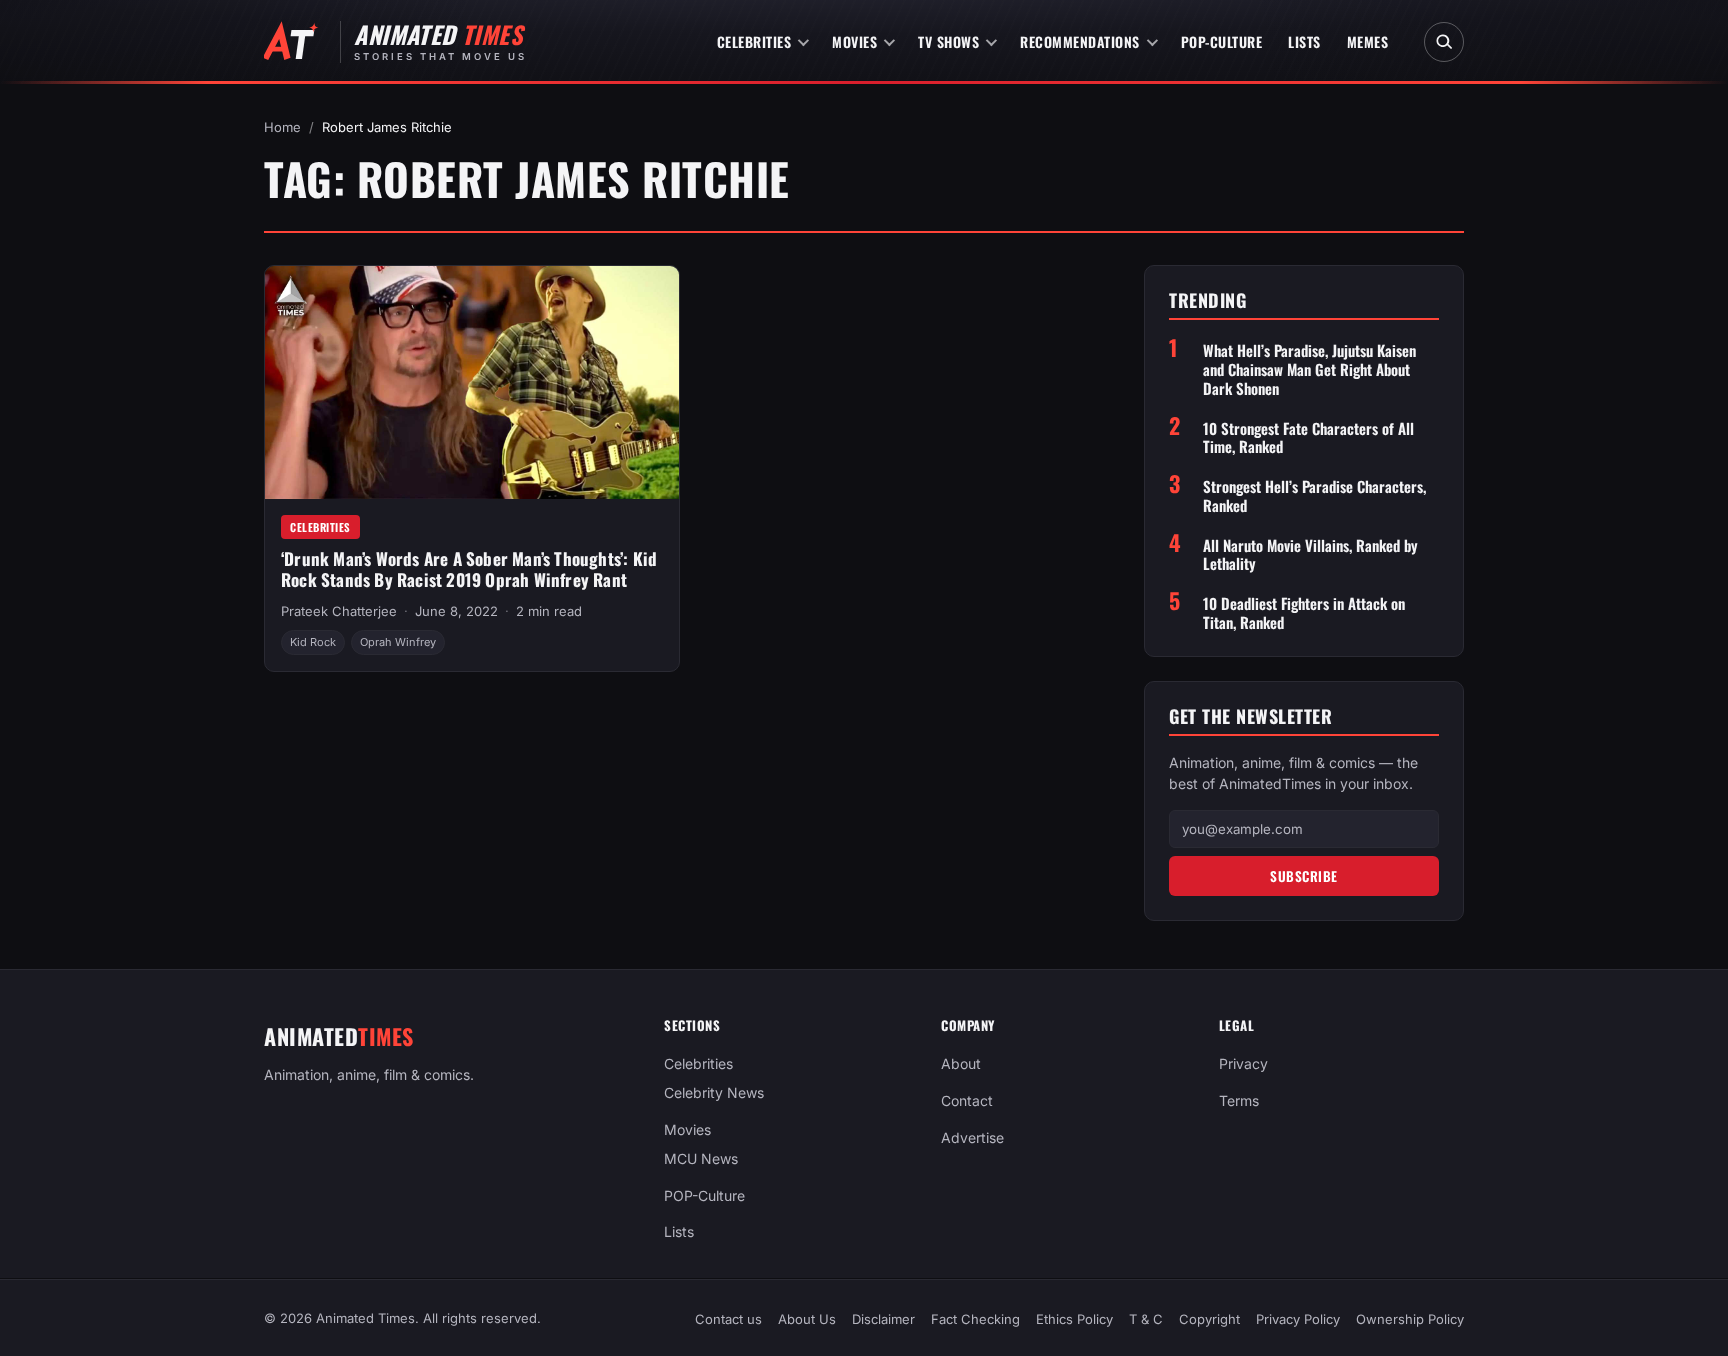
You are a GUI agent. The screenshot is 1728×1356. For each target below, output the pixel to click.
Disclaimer (883, 1319)
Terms (1239, 1100)
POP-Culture (1222, 41)
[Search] (1444, 42)
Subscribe (1304, 876)
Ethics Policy (1074, 1319)
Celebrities (754, 41)
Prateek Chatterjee (339, 611)
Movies (854, 41)
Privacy (1243, 1063)
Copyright (1209, 1319)
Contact (967, 1100)
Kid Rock (313, 642)
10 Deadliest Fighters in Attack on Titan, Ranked (1304, 613)
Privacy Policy (1298, 1319)
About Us (807, 1319)
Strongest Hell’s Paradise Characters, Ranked (1314, 496)
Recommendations (1080, 41)
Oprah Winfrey (398, 642)
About (961, 1063)
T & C (1146, 1319)
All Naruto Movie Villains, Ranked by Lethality (1310, 555)
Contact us (728, 1319)
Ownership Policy (1410, 1319)
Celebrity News (714, 1092)
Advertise (972, 1137)
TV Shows (948, 41)
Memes (1368, 41)
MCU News (701, 1158)
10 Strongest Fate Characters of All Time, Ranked (1308, 438)
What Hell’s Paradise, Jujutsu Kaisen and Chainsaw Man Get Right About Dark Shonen (1309, 369)
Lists (1304, 41)
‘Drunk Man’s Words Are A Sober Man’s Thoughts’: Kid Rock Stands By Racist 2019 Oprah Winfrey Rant (469, 569)
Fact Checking (975, 1319)
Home (282, 127)
